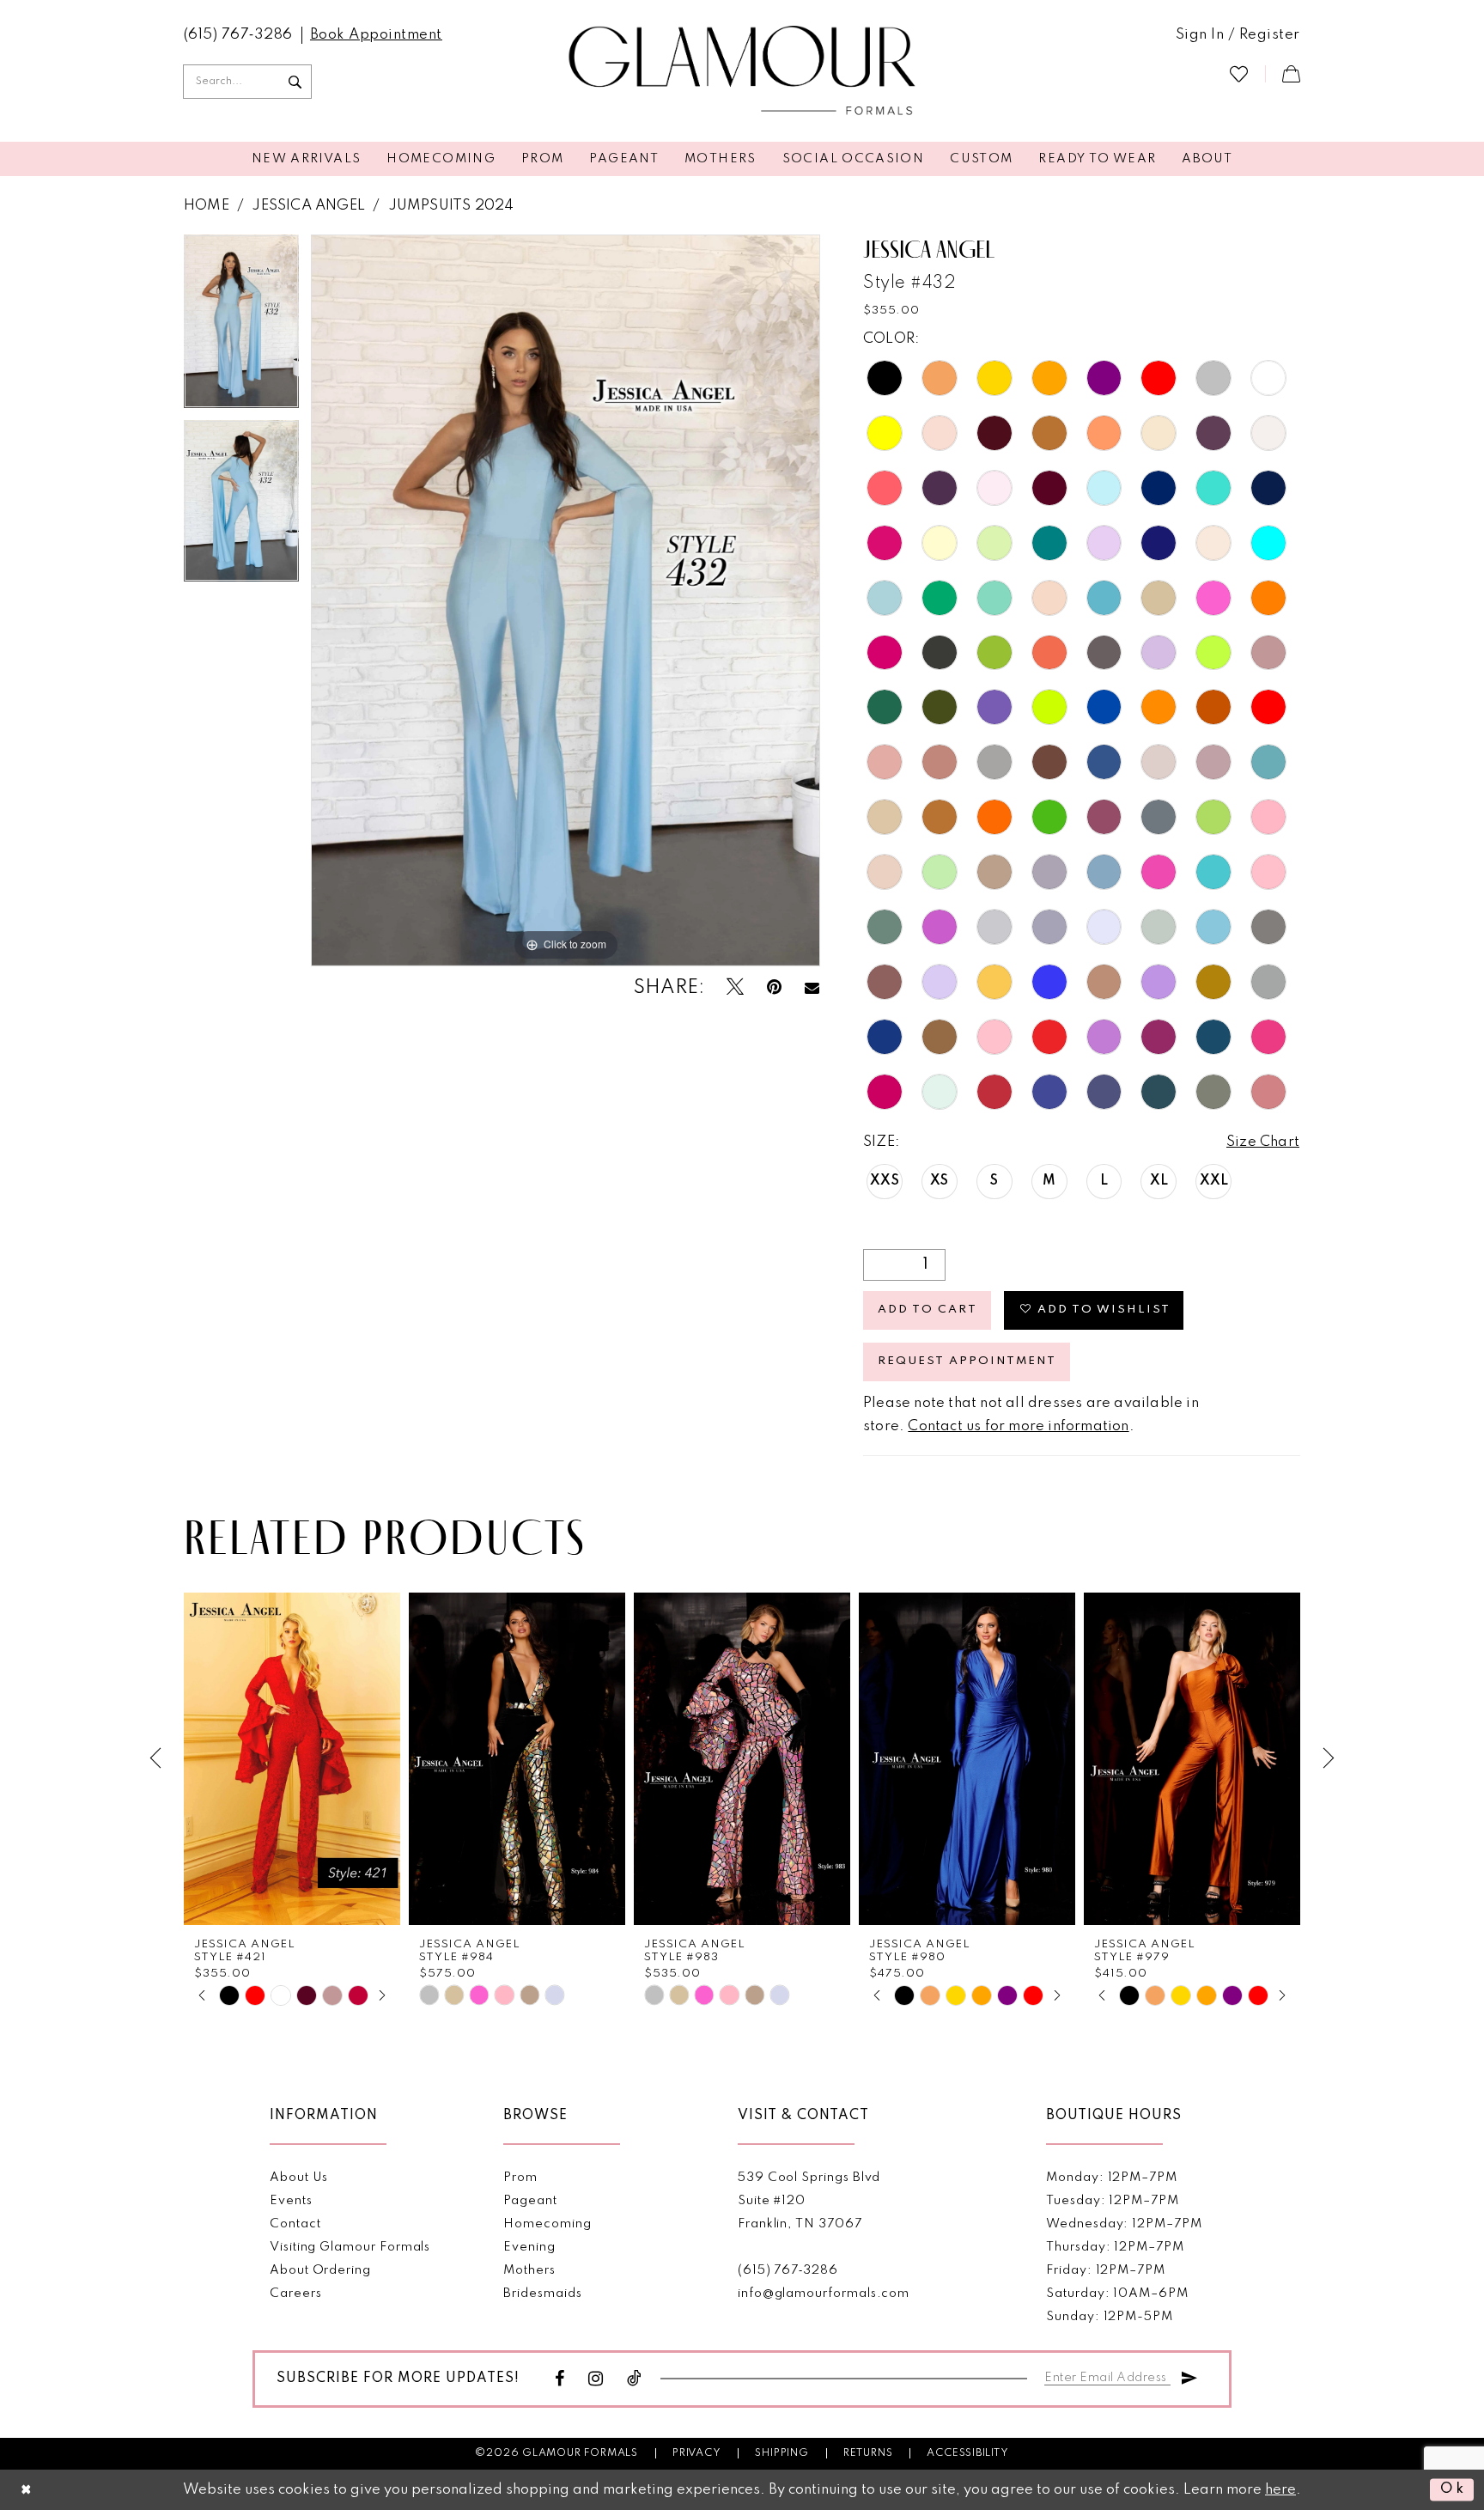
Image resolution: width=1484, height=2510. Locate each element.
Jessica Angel (308, 206)
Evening (529, 2247)
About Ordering (320, 2270)
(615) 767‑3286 (788, 2270)
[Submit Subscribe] (1189, 2376)
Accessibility (967, 2453)
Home (207, 206)
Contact (295, 2224)
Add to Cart (927, 1310)
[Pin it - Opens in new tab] (774, 987)
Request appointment (967, 1361)
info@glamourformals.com (824, 2294)
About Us (299, 2178)
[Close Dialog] (27, 2490)
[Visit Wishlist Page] (1239, 73)
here (1280, 2490)
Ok (1453, 2489)
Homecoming (547, 2224)
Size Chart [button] (1263, 1142)
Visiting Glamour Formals (350, 2247)
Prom (520, 2178)
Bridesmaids (542, 2294)
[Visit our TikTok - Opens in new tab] (635, 2379)
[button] (1238, 35)
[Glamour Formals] (742, 71)
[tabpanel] (241, 327)
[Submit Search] (295, 82)
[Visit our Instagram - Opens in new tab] (596, 2379)
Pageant (530, 2201)
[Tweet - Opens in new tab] (735, 987)
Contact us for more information (1018, 1426)
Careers (296, 2294)
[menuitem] (238, 35)
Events (291, 2201)
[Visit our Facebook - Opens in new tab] (560, 2379)
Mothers (529, 2270)
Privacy (697, 2453)
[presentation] (292, 1759)
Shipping (782, 2453)
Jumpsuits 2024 (451, 206)
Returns (868, 2453)
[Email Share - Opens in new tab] (812, 988)
